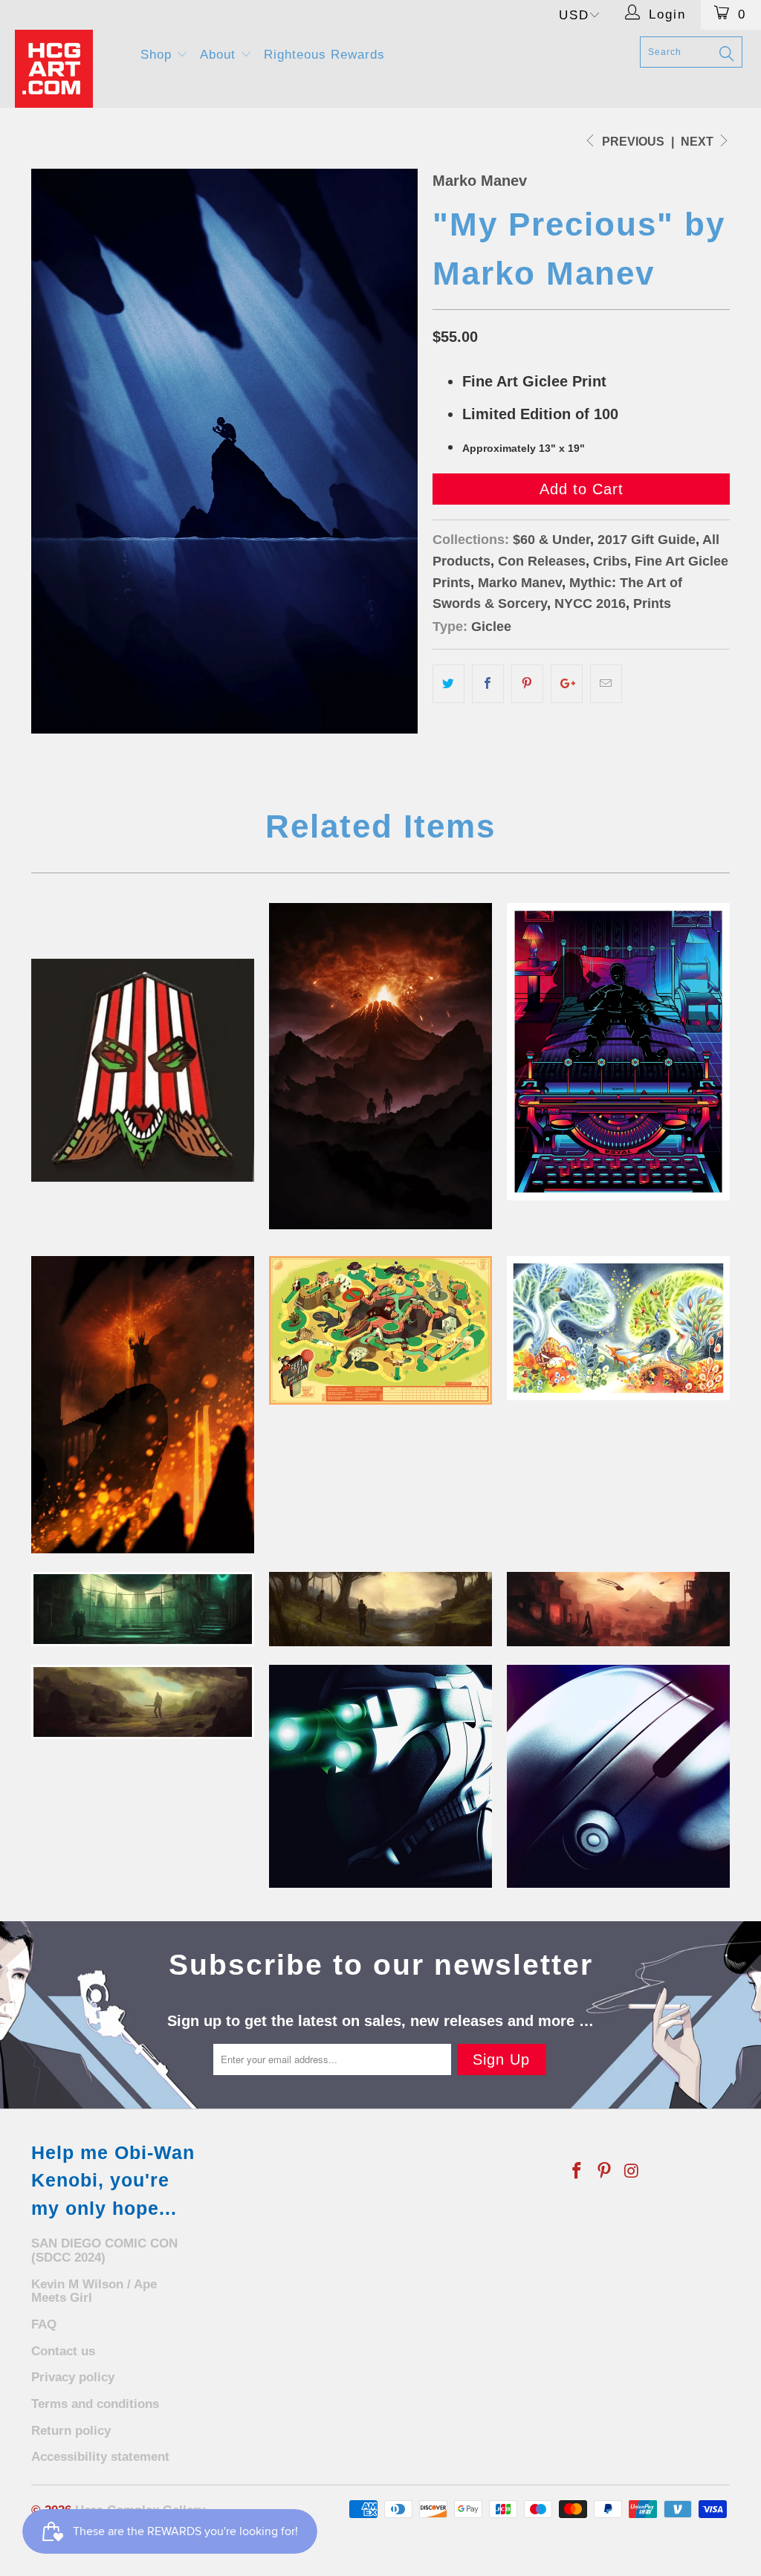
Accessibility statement (100, 2457)
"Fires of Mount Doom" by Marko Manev (380, 1066)
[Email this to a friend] (606, 684)
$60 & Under (551, 540)
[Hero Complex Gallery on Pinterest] (605, 2172)
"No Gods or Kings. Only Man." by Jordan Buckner (143, 1609)
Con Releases (542, 561)
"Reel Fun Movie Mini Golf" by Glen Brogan (380, 1330)
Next (699, 142)
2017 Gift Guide (647, 540)
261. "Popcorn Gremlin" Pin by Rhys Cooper (143, 1070)
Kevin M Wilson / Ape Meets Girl (94, 2291)
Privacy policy (73, 2377)
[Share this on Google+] (567, 684)
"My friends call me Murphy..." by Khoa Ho (618, 1776)
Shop (158, 55)
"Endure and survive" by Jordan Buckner (380, 1609)
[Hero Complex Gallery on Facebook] (577, 2172)
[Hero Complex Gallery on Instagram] (632, 2172)
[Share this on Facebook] (488, 684)
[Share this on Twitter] (448, 684)
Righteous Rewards (324, 55)
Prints (652, 603)
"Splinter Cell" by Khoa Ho (380, 1776)
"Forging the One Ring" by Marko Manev (143, 1405)
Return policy (71, 2431)
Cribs (610, 561)
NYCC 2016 (590, 603)
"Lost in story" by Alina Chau (618, 1328)
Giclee (491, 627)
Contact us (63, 2351)
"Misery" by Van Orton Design (618, 1052)
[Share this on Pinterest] (527, 684)
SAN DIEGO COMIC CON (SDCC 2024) (104, 2250)
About (220, 55)
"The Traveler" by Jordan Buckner (618, 1609)
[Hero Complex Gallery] (68, 69)
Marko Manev (480, 181)
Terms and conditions (95, 2404)
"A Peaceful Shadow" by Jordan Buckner (143, 1702)
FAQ (44, 2324)
